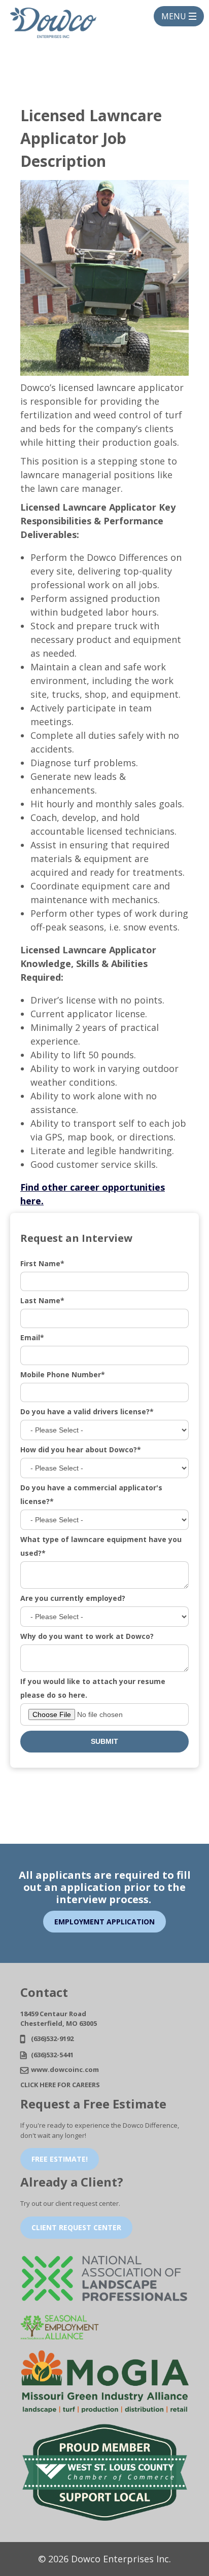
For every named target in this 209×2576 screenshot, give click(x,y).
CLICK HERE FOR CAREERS (60, 2085)
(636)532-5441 (52, 2055)
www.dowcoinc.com (65, 2069)
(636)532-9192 (52, 2038)
